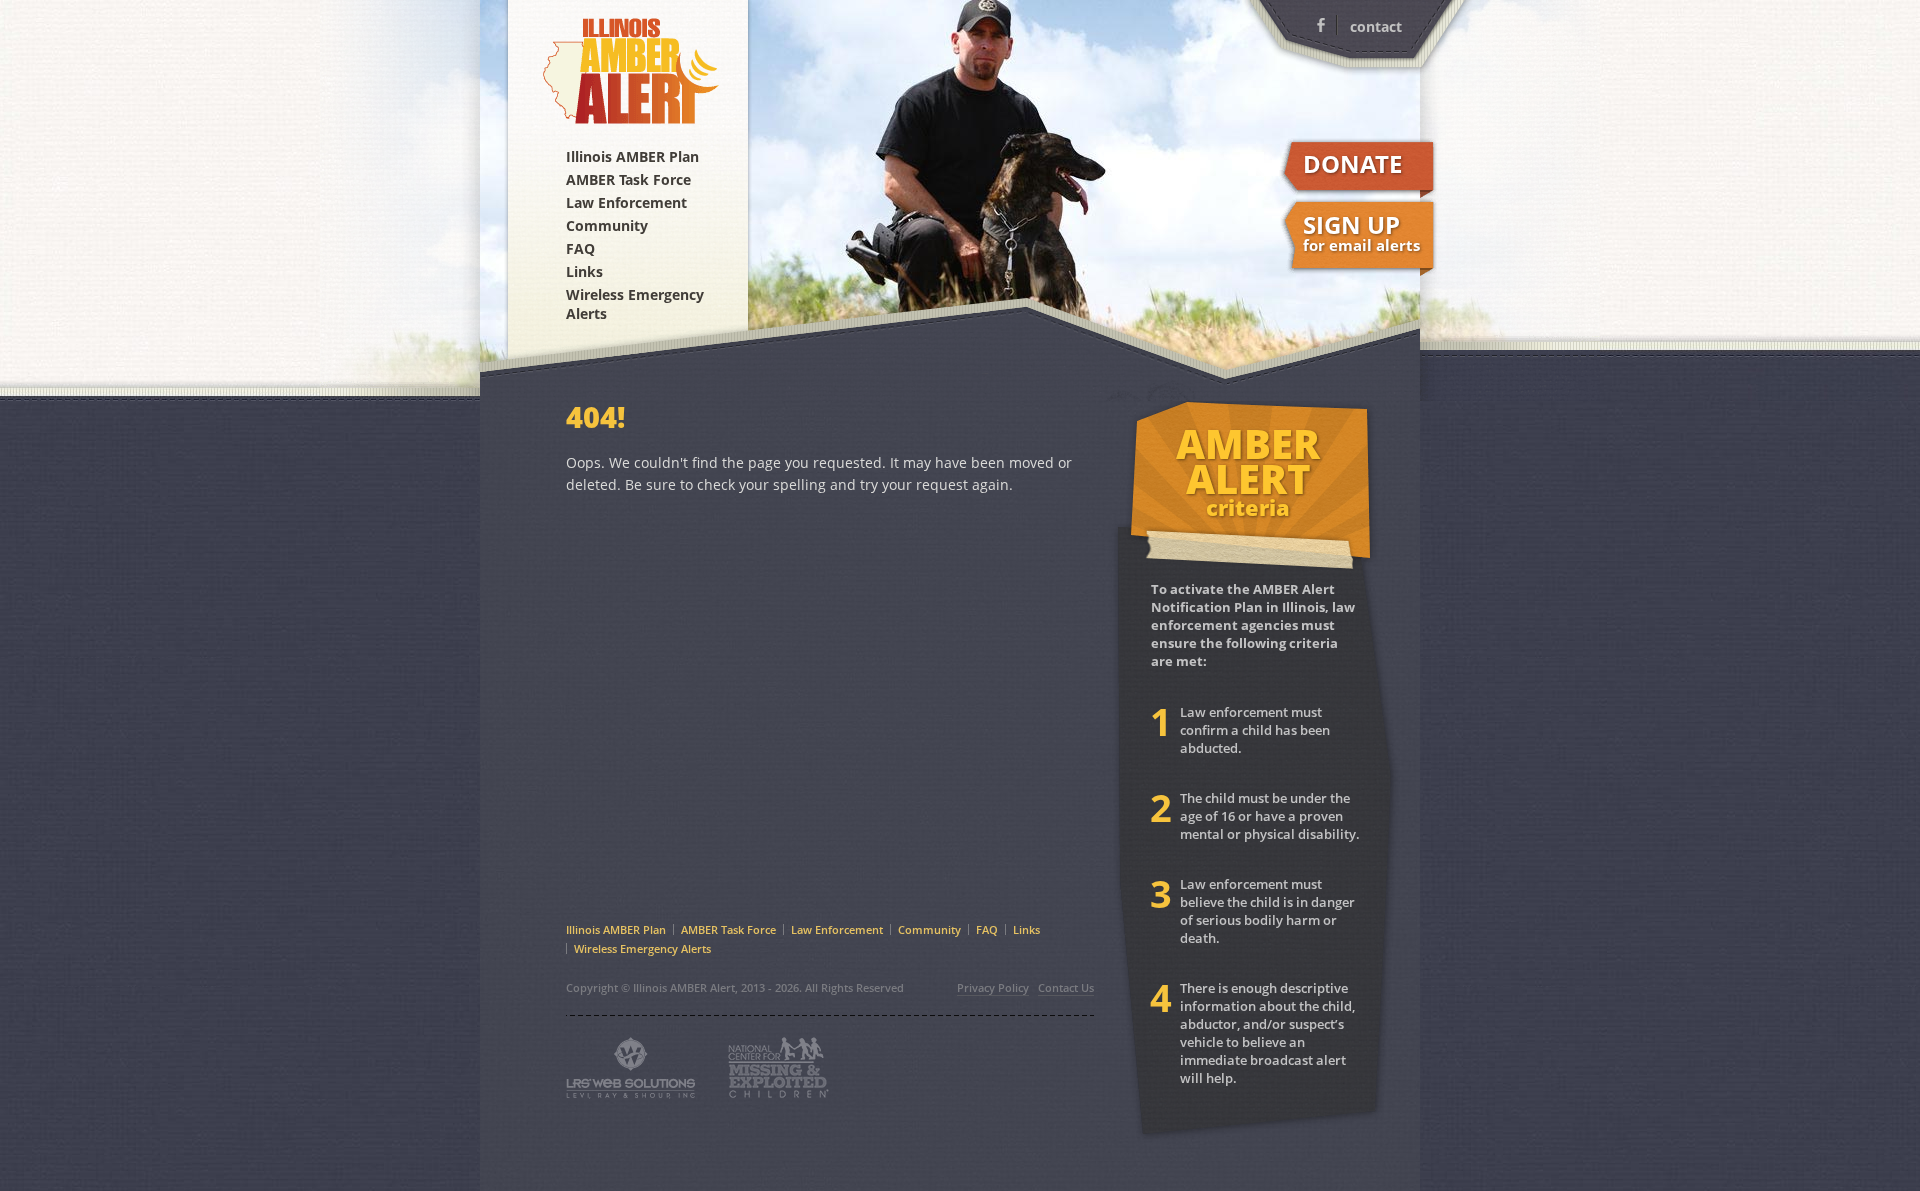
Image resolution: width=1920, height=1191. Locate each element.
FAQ (580, 248)
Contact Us (1066, 987)
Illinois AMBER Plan (632, 156)
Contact (1376, 26)
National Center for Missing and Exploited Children (778, 1068)
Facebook (1321, 25)
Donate (1352, 163)
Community (607, 225)
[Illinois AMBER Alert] (628, 66)
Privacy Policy (993, 987)
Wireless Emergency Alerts (635, 304)
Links (584, 271)
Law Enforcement (626, 202)
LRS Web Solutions (630, 1068)
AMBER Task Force (628, 179)
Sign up (1361, 231)
